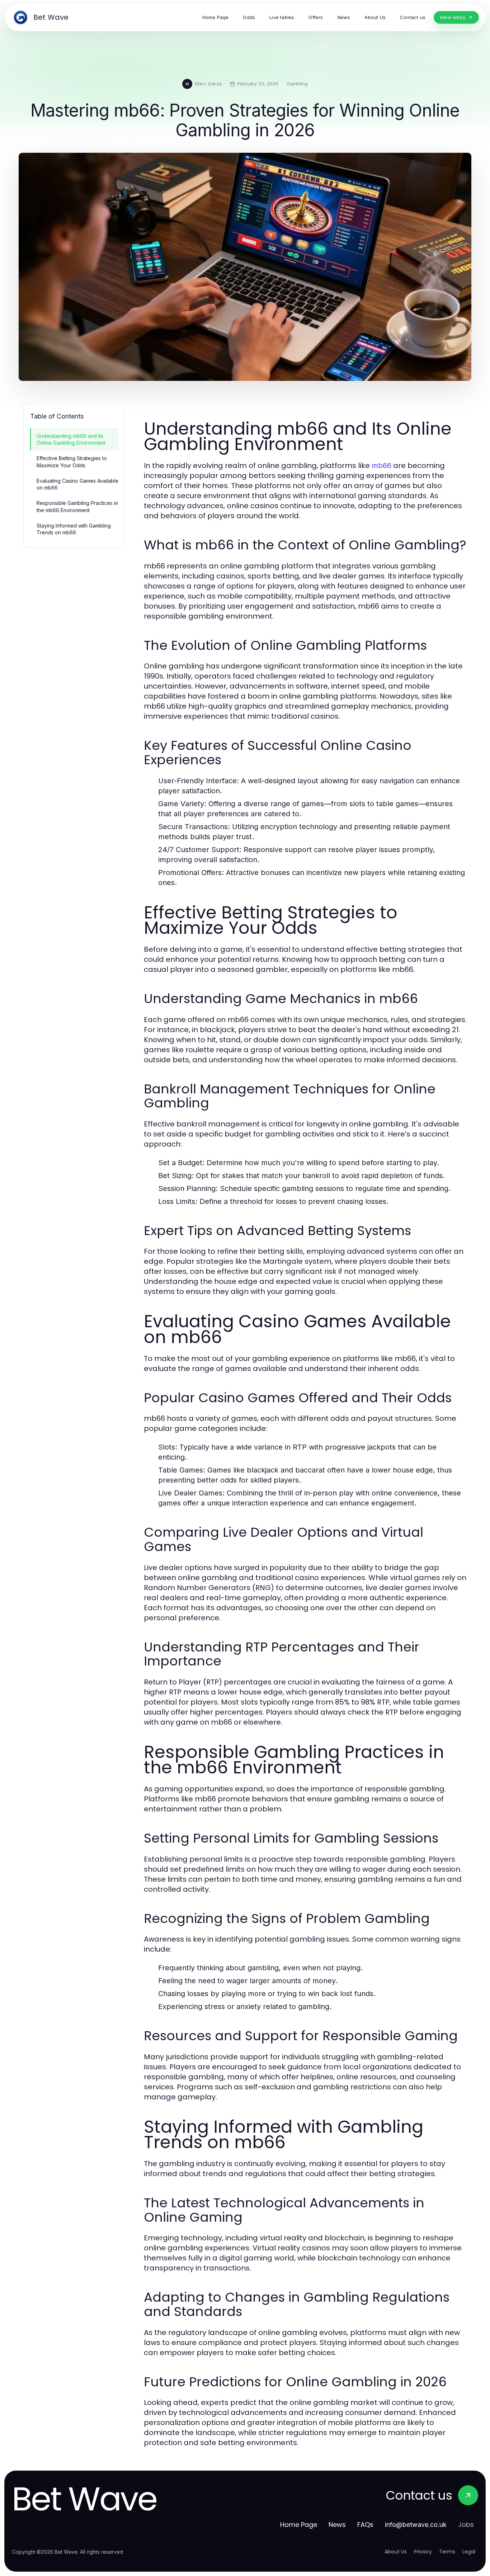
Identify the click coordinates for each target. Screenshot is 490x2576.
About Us (396, 2552)
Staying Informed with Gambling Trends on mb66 (74, 529)
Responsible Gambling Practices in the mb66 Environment (77, 506)
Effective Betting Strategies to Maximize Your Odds (72, 462)
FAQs (365, 2525)
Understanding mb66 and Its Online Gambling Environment (71, 439)
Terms (447, 2552)
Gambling (297, 84)
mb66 (381, 465)
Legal (469, 2552)
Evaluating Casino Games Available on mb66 (77, 484)
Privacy (423, 2552)
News (337, 2525)
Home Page (299, 2525)
